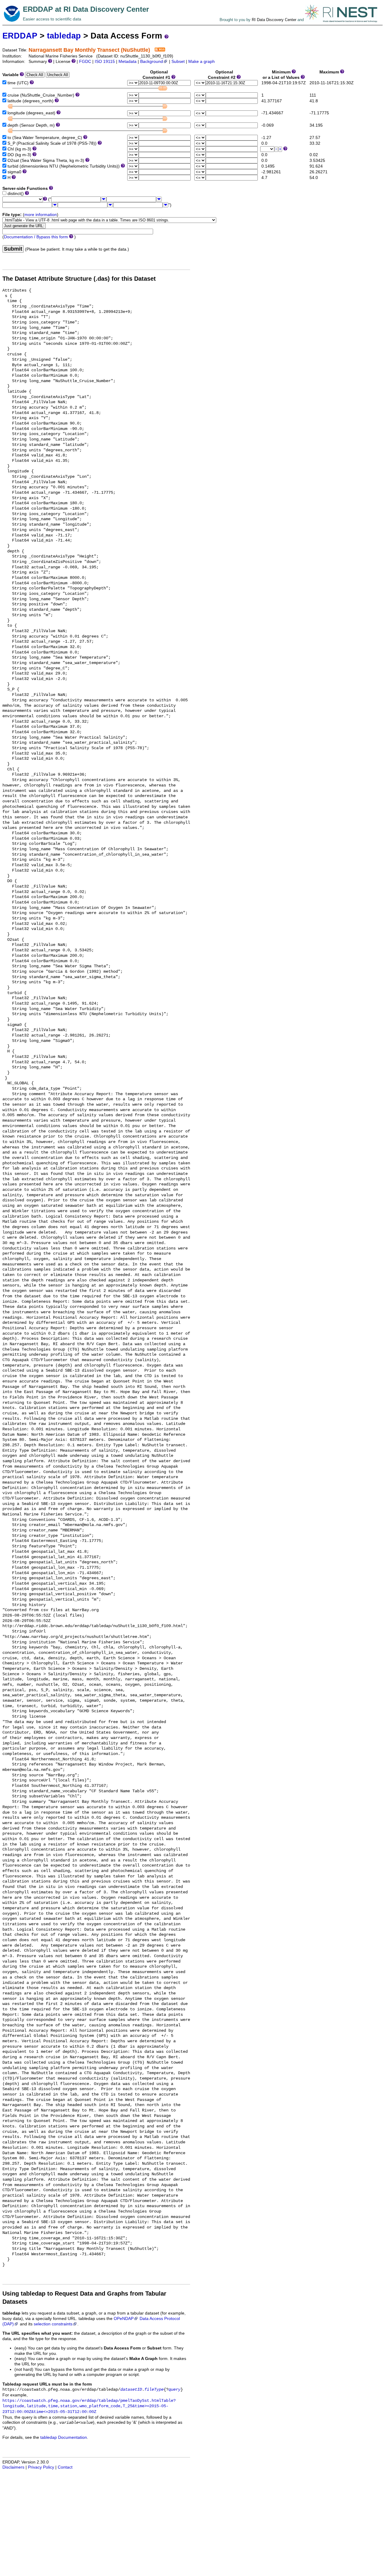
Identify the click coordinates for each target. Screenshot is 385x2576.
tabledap (64, 36)
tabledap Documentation (64, 2437)
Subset (178, 62)
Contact (65, 2467)
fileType (154, 2390)
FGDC (85, 62)
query (174, 2390)
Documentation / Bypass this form (36, 237)
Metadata (128, 62)
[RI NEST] (341, 20)
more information (41, 215)
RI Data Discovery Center (274, 20)
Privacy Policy (41, 2467)
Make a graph (202, 62)
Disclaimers (13, 2467)
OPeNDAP (124, 2319)
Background (152, 62)
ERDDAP (20, 36)
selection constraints (53, 2324)
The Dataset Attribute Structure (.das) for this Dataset (79, 279)
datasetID (131, 2390)
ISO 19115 (105, 62)
